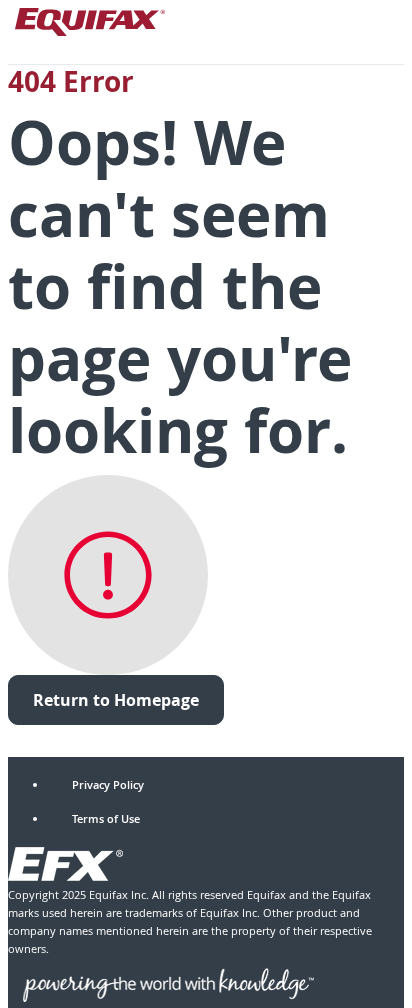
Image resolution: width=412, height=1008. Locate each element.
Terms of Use (106, 818)
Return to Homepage (116, 700)
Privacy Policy (108, 784)
